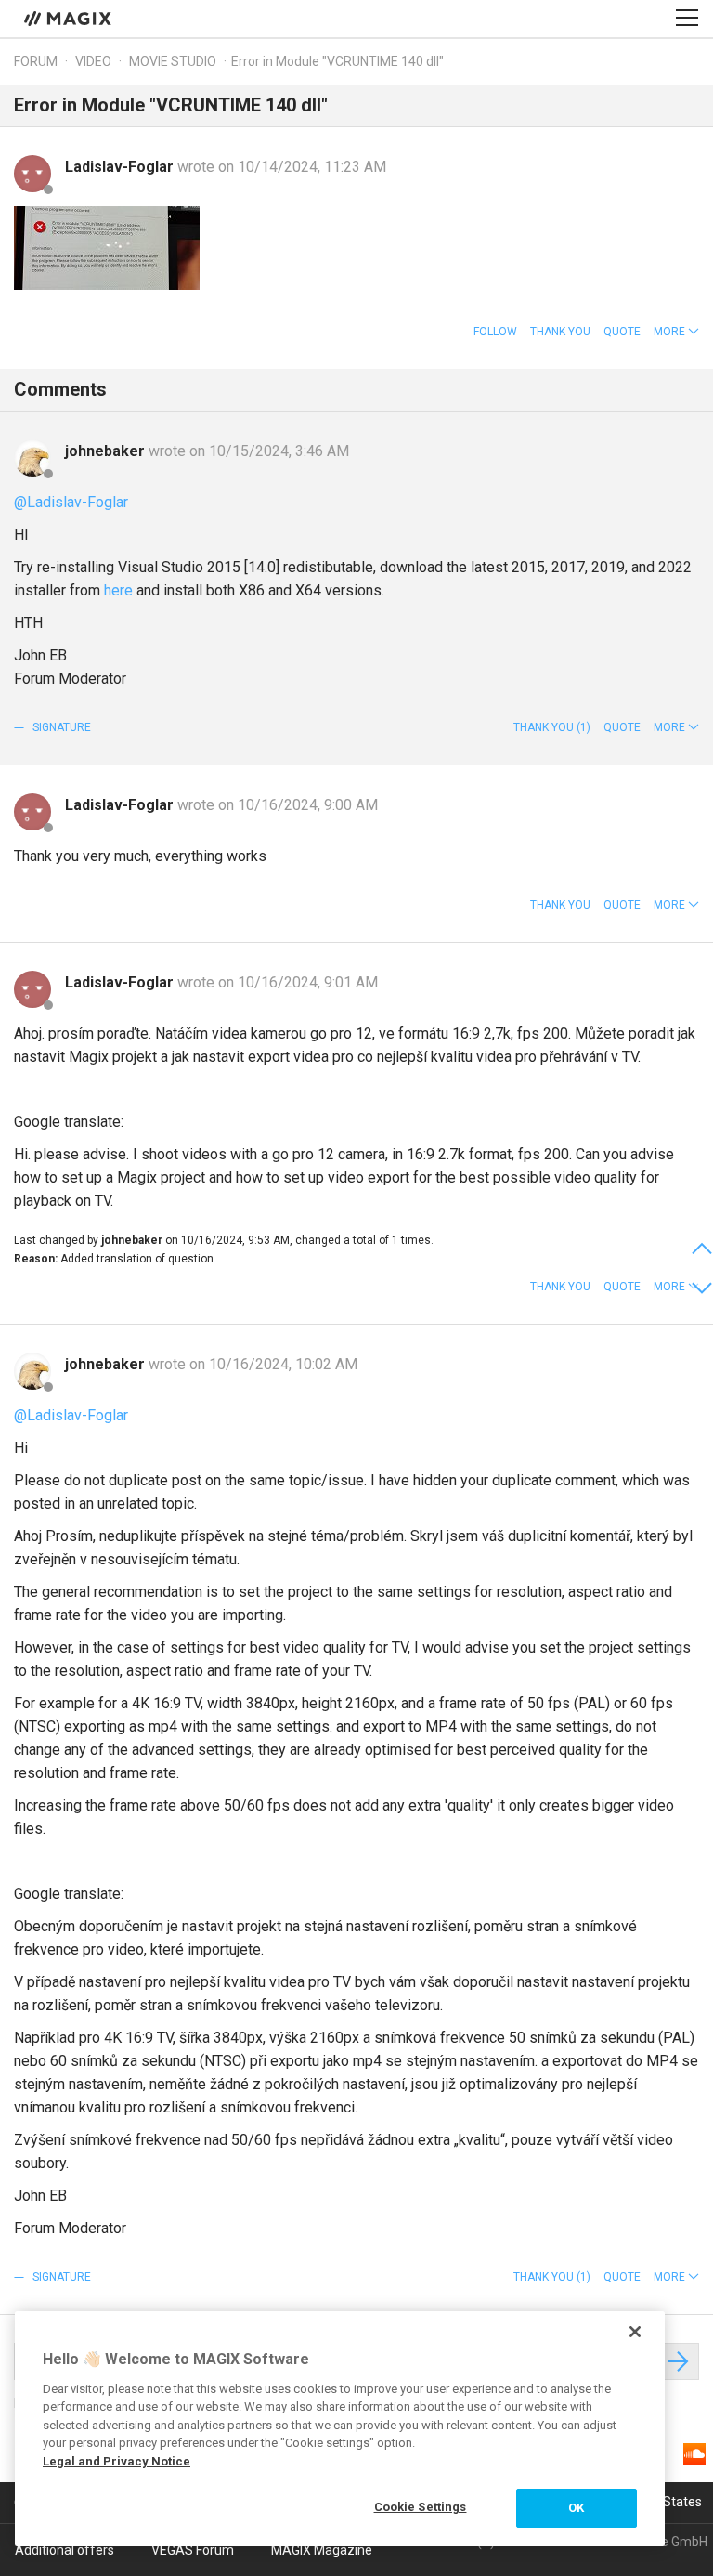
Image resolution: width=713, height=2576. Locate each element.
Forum (36, 61)
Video (93, 61)
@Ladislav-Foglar (71, 502)
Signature (60, 727)
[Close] (635, 2332)
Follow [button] (495, 332)
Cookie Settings (421, 2507)
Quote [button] (622, 332)
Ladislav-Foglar (121, 167)
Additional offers (65, 2550)
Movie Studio (173, 61)
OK (576, 2508)
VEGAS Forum (193, 2550)
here (118, 590)
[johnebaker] (32, 458)
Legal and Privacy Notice (117, 2461)
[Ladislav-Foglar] (32, 174)
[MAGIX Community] (69, 18)
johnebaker (107, 451)
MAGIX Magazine (322, 2550)
